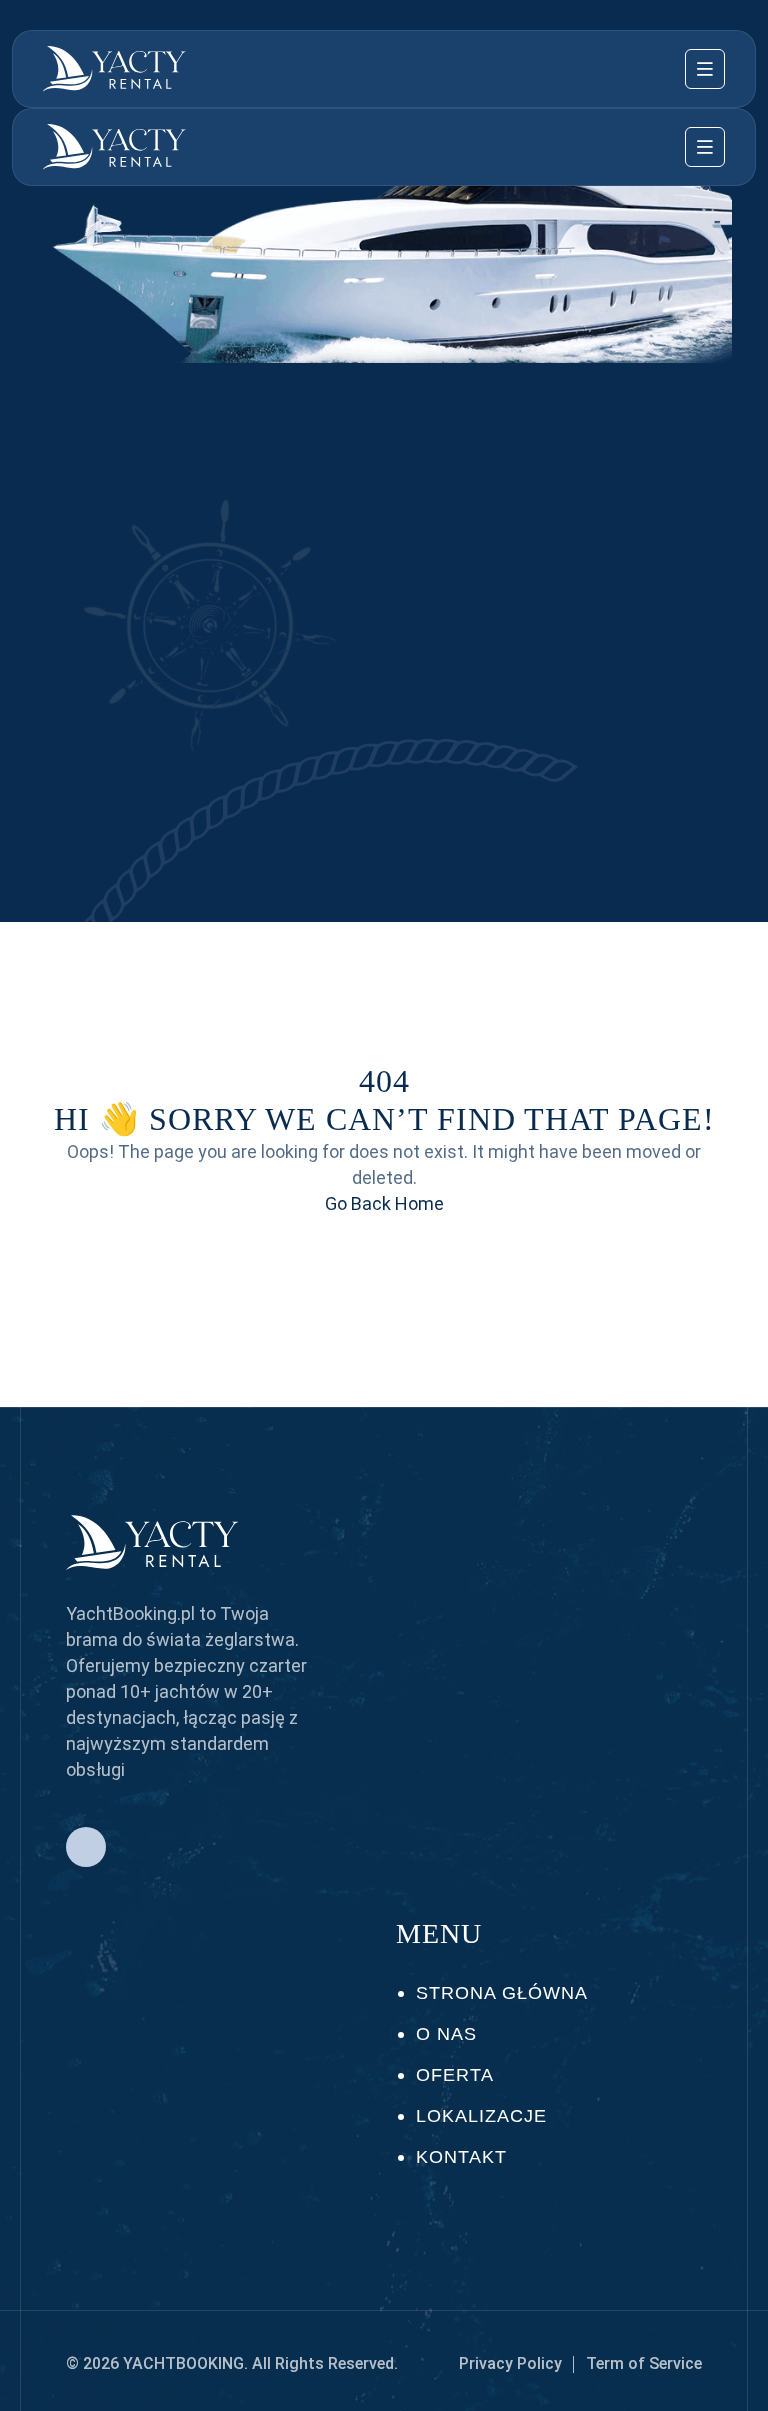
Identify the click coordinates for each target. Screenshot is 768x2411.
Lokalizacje (481, 2116)
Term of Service (644, 2363)
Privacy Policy (510, 2363)
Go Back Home (384, 1203)
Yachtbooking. (185, 2363)
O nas (446, 2034)
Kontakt (461, 2157)
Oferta (455, 2075)
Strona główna (502, 1993)
